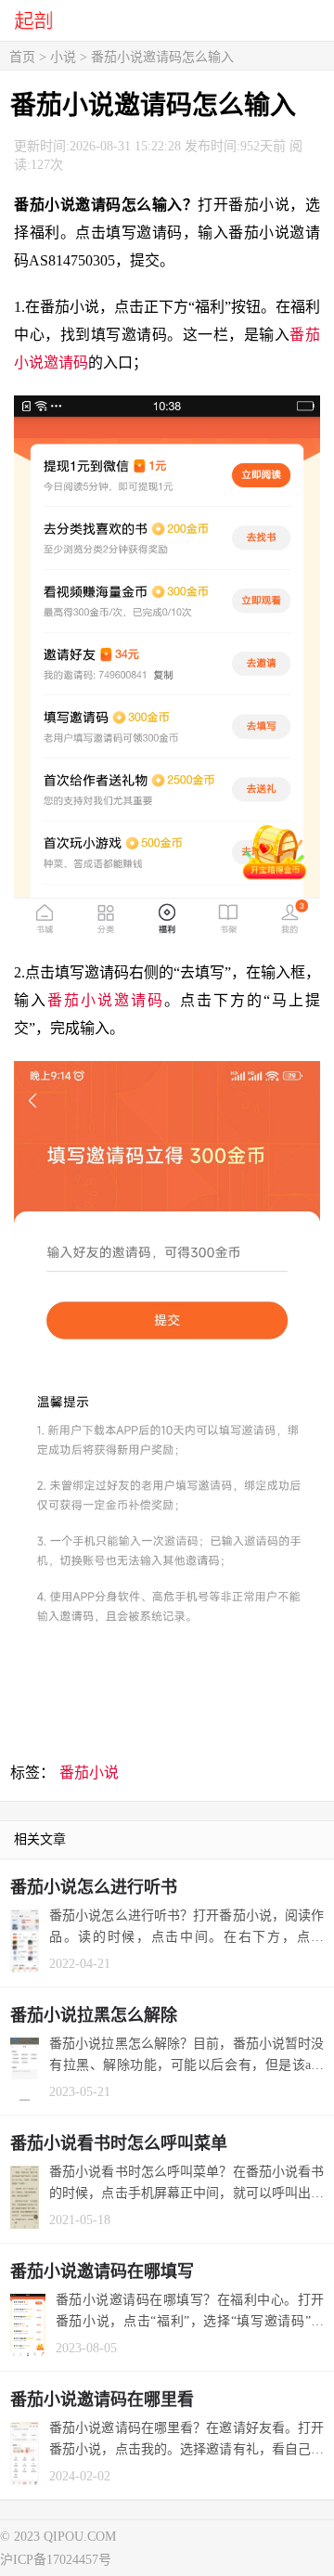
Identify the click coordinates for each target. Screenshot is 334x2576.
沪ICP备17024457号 (56, 2560)
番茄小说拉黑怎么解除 (94, 2015)
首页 (22, 57)
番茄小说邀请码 (106, 1000)
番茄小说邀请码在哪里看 (102, 2400)
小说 (63, 57)
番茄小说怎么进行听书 (94, 1887)
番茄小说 (89, 1773)
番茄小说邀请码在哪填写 (102, 2272)
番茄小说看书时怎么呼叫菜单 (119, 2143)
